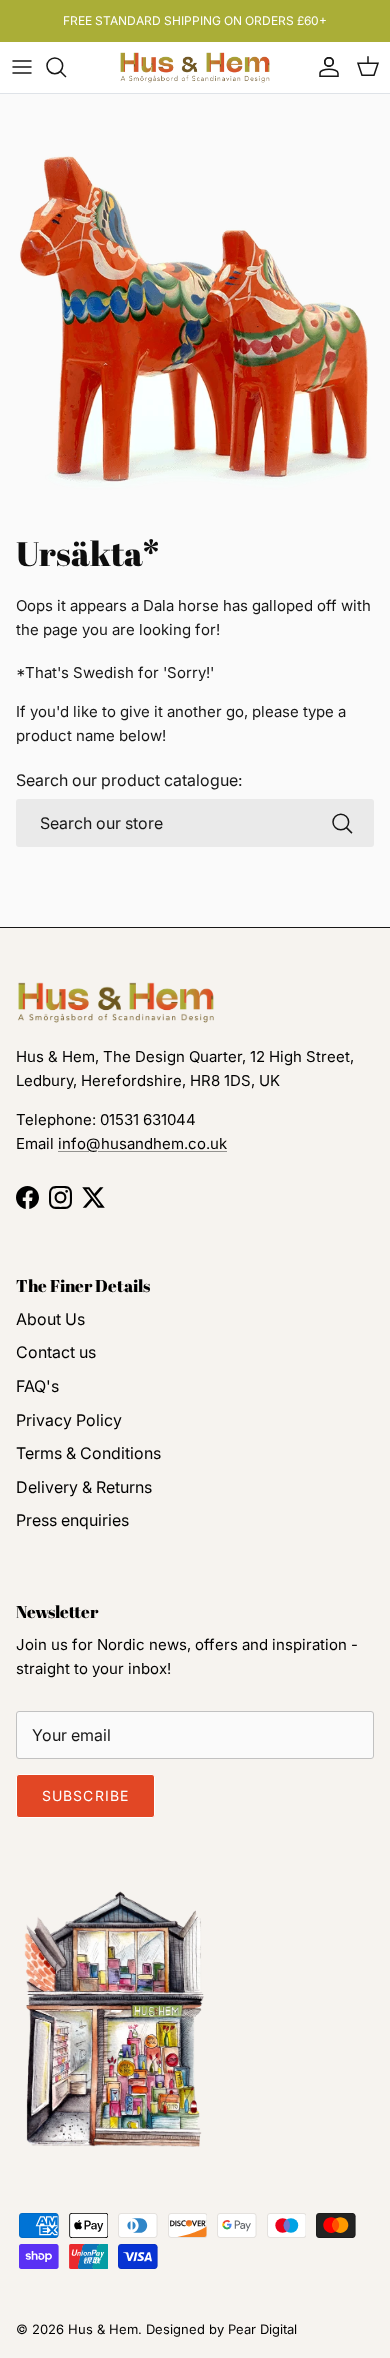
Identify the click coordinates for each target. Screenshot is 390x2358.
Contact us (56, 1352)
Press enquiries (72, 1520)
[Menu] (22, 67)
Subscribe (85, 1795)
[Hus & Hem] (195, 67)
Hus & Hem (103, 2329)
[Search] (66, 67)
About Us (50, 1319)
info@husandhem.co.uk (142, 1143)
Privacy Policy (69, 1420)
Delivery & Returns (84, 1487)
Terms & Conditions (88, 1453)
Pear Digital (262, 2329)
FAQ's (37, 1386)
